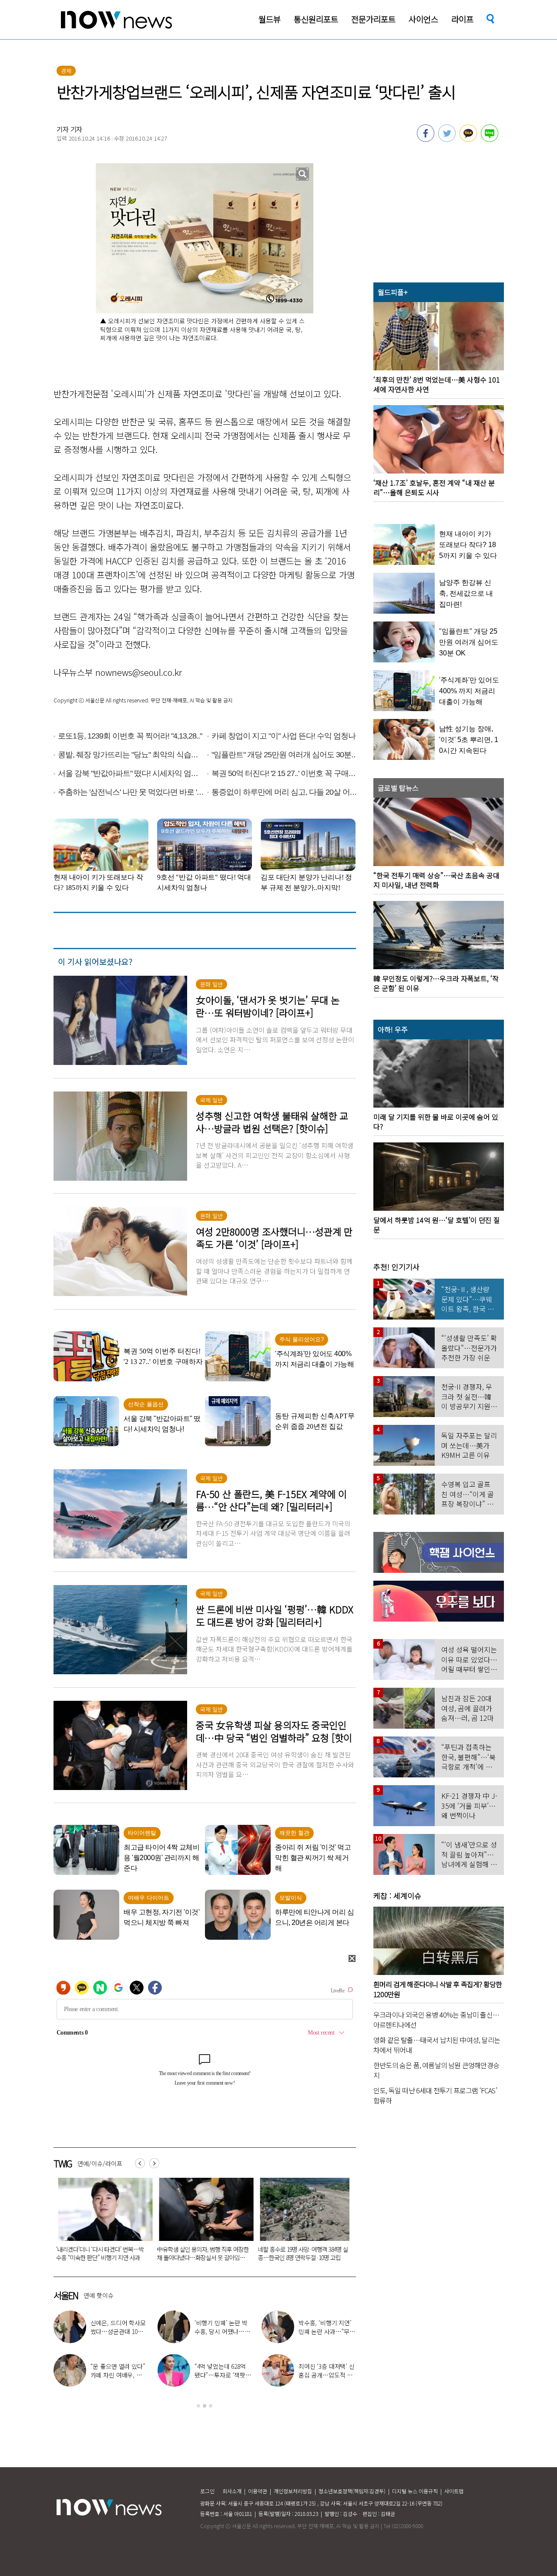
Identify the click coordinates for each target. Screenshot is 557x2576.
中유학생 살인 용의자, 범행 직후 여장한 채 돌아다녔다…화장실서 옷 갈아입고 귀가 (95, 2257)
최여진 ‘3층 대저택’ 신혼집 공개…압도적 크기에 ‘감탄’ (327, 2375)
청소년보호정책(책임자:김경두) (352, 2491)
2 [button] (205, 2406)
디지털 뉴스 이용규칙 (415, 2491)
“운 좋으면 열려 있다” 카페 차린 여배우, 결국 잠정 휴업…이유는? (119, 2375)
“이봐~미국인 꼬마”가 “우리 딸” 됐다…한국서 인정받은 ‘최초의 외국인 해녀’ (296, 2253)
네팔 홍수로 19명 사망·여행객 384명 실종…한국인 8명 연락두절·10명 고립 (195, 2253)
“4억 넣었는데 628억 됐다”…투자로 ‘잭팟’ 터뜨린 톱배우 (221, 2375)
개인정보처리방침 (293, 2491)
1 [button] (198, 2406)
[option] (95, 2222)
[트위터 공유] (447, 139)
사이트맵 (454, 2491)
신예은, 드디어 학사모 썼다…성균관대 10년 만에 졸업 (118, 2331)
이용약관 (258, 2491)
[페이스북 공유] (426, 139)
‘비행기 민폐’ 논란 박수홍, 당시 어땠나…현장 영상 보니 (222, 2331)
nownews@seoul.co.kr (139, 672)
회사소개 (232, 2491)
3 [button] (211, 2406)
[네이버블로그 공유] (490, 139)
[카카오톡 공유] (468, 139)
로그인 (207, 2491)
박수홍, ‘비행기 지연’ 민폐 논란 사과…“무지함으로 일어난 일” (327, 2331)
